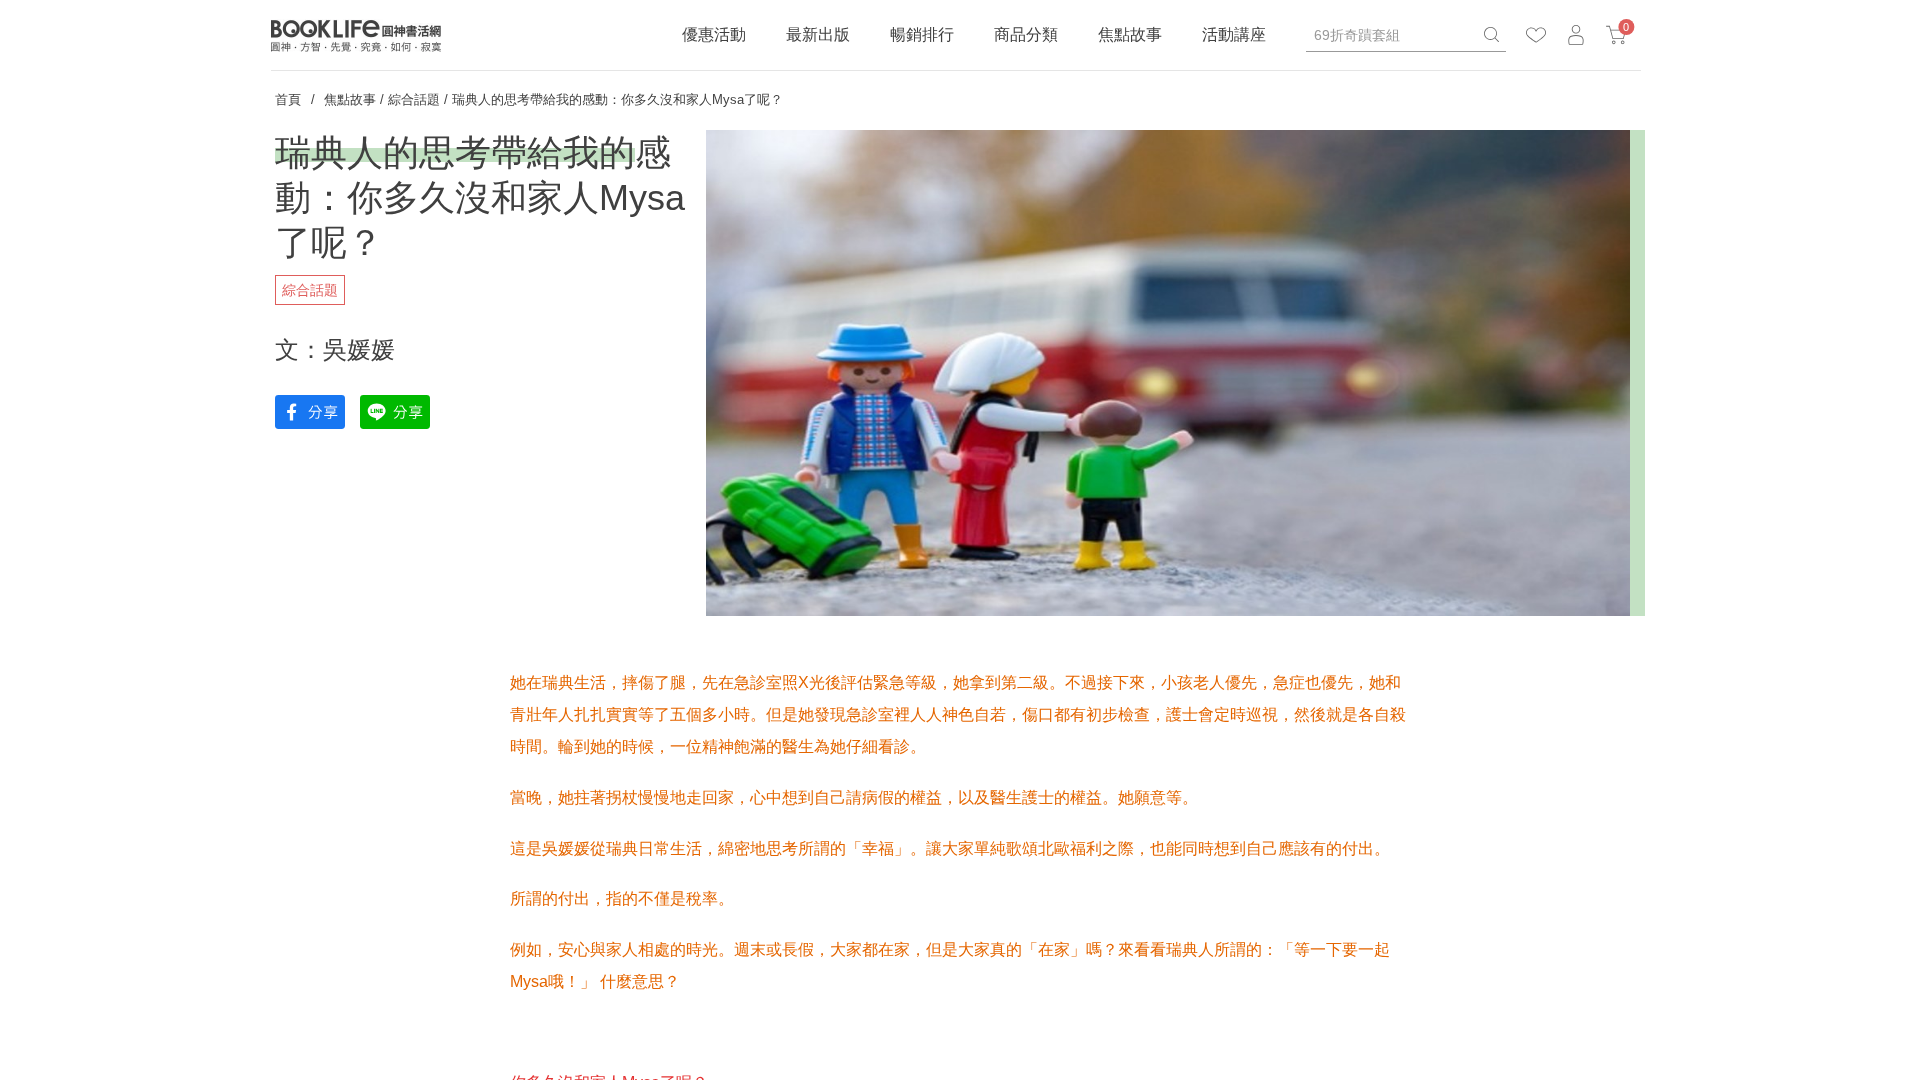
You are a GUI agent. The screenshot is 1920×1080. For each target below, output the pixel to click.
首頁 (288, 99)
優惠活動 (714, 34)
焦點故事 (1130, 34)
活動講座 (1234, 34)
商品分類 (1026, 34)
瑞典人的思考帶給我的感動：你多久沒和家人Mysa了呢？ (617, 99)
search (1491, 35)
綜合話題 (414, 99)
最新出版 (818, 34)
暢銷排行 (922, 34)
